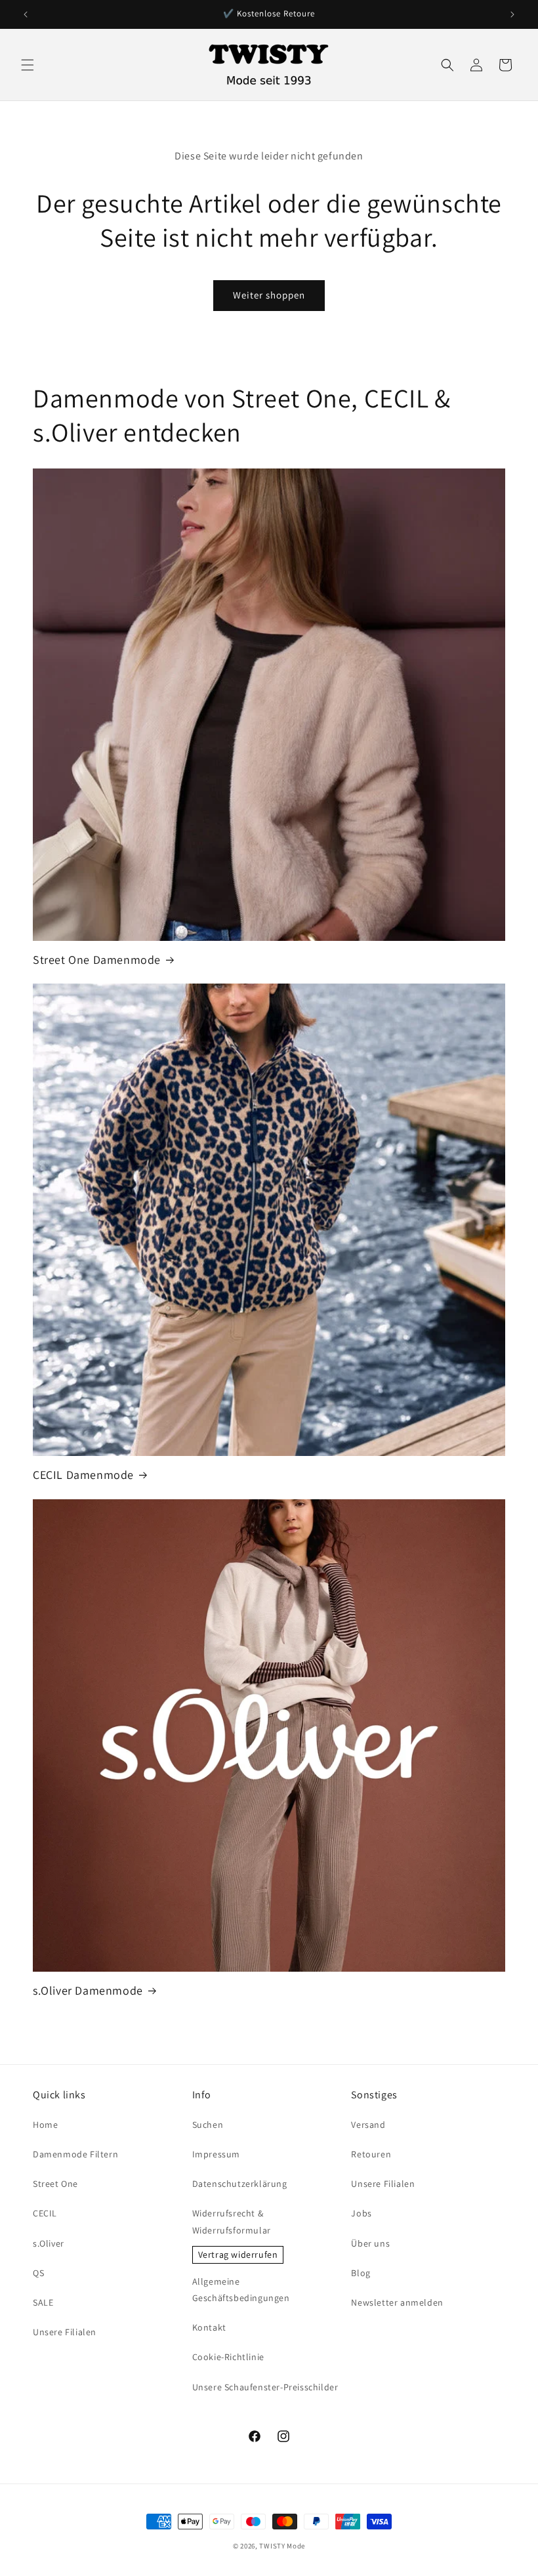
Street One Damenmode (97, 960)
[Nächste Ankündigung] (512, 14)
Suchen (208, 2125)
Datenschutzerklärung (240, 2184)
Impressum (216, 2154)
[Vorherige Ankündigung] (26, 14)
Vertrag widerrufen (238, 2254)
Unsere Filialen (65, 2332)
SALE (43, 2302)
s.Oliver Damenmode (88, 1990)
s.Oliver (49, 2243)
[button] (28, 65)
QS (38, 2273)
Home (45, 2125)
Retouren (371, 2154)
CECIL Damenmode (83, 1475)
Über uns (370, 2243)
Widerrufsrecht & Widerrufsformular (232, 2221)
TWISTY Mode (282, 2546)
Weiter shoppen (269, 295)
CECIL (45, 2213)
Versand (368, 2125)
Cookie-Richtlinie (228, 2357)
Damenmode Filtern (75, 2154)
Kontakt (209, 2327)
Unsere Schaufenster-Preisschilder (265, 2387)
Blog (361, 2273)
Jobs (361, 2213)
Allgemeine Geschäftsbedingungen (241, 2290)
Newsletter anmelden (397, 2302)
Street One (55, 2184)
